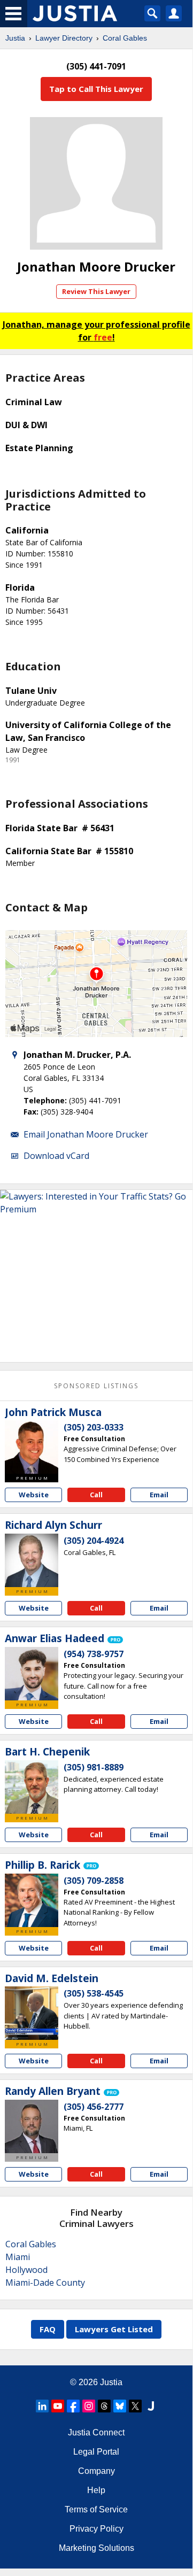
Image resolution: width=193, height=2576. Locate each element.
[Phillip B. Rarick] (32, 1900)
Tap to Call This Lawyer (96, 89)
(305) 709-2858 (94, 1881)
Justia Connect (96, 2432)
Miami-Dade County (45, 2283)
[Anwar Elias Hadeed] (32, 1674)
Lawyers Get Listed (114, 2329)
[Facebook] (73, 2406)
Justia (15, 38)
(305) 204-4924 (94, 1541)
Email (159, 1495)
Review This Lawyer (96, 291)
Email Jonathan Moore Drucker (86, 1134)
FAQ (48, 2329)
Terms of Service (96, 2509)
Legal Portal (96, 2452)
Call (96, 1495)
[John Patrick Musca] (32, 1447)
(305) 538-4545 (94, 1993)
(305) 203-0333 (94, 1427)
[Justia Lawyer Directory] (151, 2406)
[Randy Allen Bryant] (32, 2126)
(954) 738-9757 (94, 1654)
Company (96, 2471)
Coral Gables (125, 38)
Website (34, 1495)
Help (96, 2490)
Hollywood (26, 2270)
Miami (18, 2257)
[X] (135, 2406)
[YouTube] (58, 2406)
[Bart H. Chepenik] (32, 1787)
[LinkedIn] (42, 2406)
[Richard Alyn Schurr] (32, 1560)
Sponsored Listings (96, 1386)
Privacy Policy (96, 2529)
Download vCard (56, 1156)
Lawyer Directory (64, 38)
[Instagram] (89, 2406)
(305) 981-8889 (94, 1767)
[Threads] (104, 2406)
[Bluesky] (120, 2406)
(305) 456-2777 (94, 2107)
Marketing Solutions (96, 2548)
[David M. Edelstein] (32, 2013)
